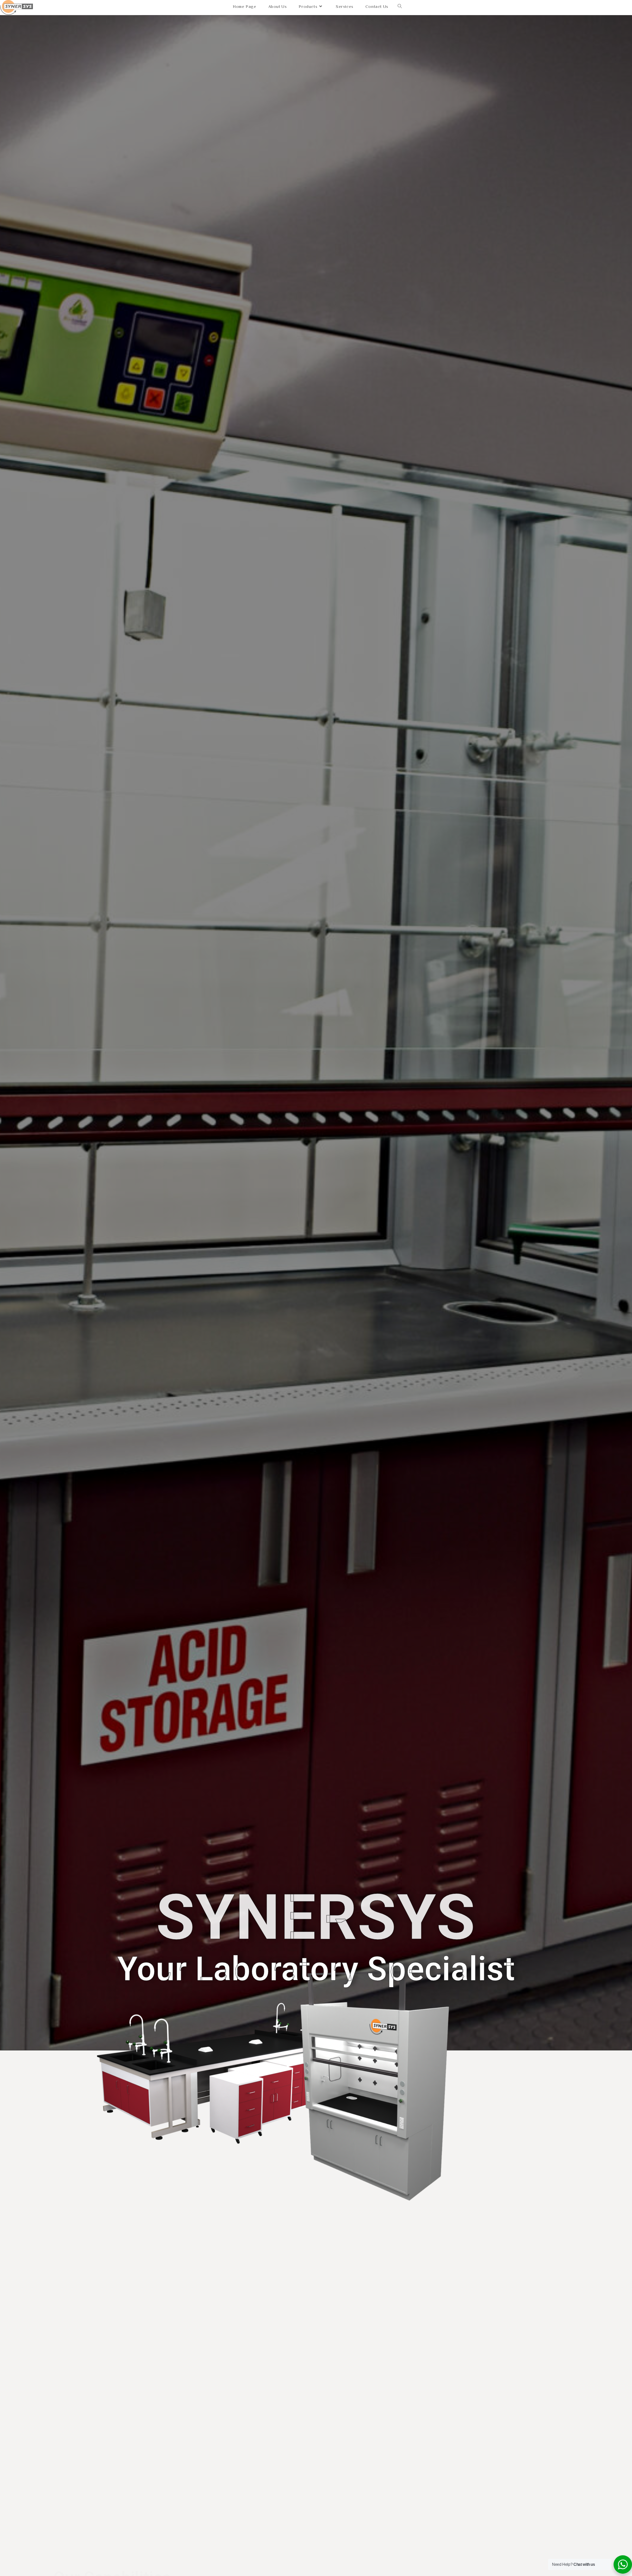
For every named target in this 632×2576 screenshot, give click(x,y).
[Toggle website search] (400, 7)
